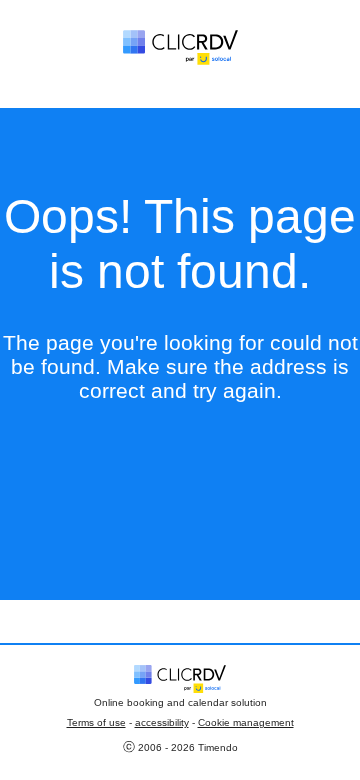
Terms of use (96, 722)
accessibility (162, 722)
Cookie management (246, 722)
